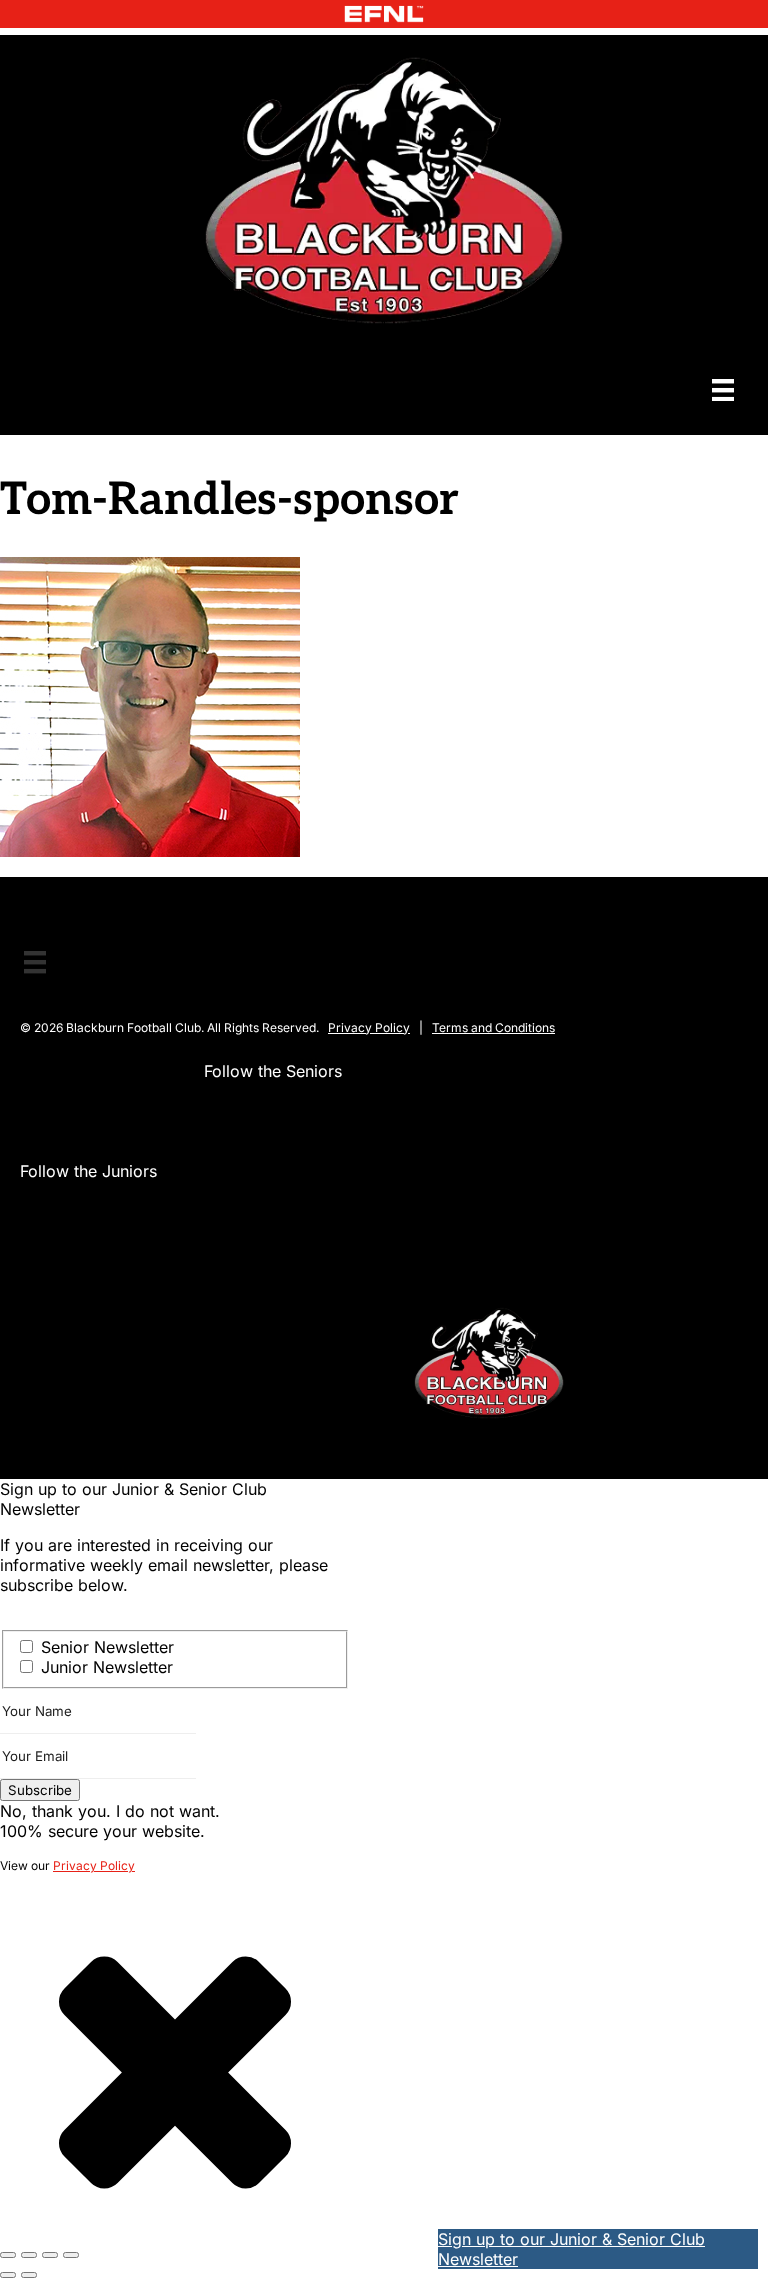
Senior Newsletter (107, 1647)
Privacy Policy (369, 1027)
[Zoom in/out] (8, 2255)
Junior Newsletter (107, 1667)
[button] (220, 1111)
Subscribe (40, 1790)
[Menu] (723, 390)
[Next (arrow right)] (29, 2275)
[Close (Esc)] (71, 2255)
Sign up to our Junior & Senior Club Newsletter (571, 2249)
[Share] (50, 2255)
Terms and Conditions (493, 1027)
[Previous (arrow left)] (8, 2275)
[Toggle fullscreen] (29, 2255)
